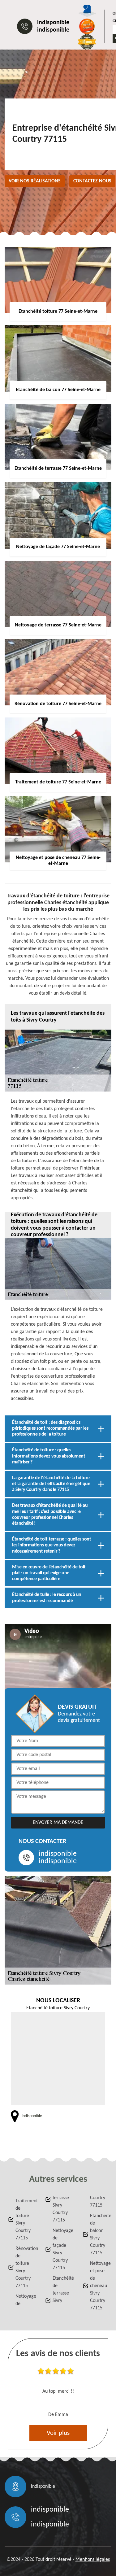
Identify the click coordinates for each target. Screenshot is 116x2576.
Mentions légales (93, 2560)
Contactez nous (92, 181)
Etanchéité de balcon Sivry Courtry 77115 (99, 2234)
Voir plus (58, 2433)
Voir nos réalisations (35, 181)
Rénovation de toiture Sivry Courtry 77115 (25, 2267)
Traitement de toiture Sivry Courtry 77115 (25, 2220)
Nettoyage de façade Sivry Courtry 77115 (62, 2249)
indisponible (53, 23)
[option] (58, 2394)
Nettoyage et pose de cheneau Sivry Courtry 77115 (99, 2286)
